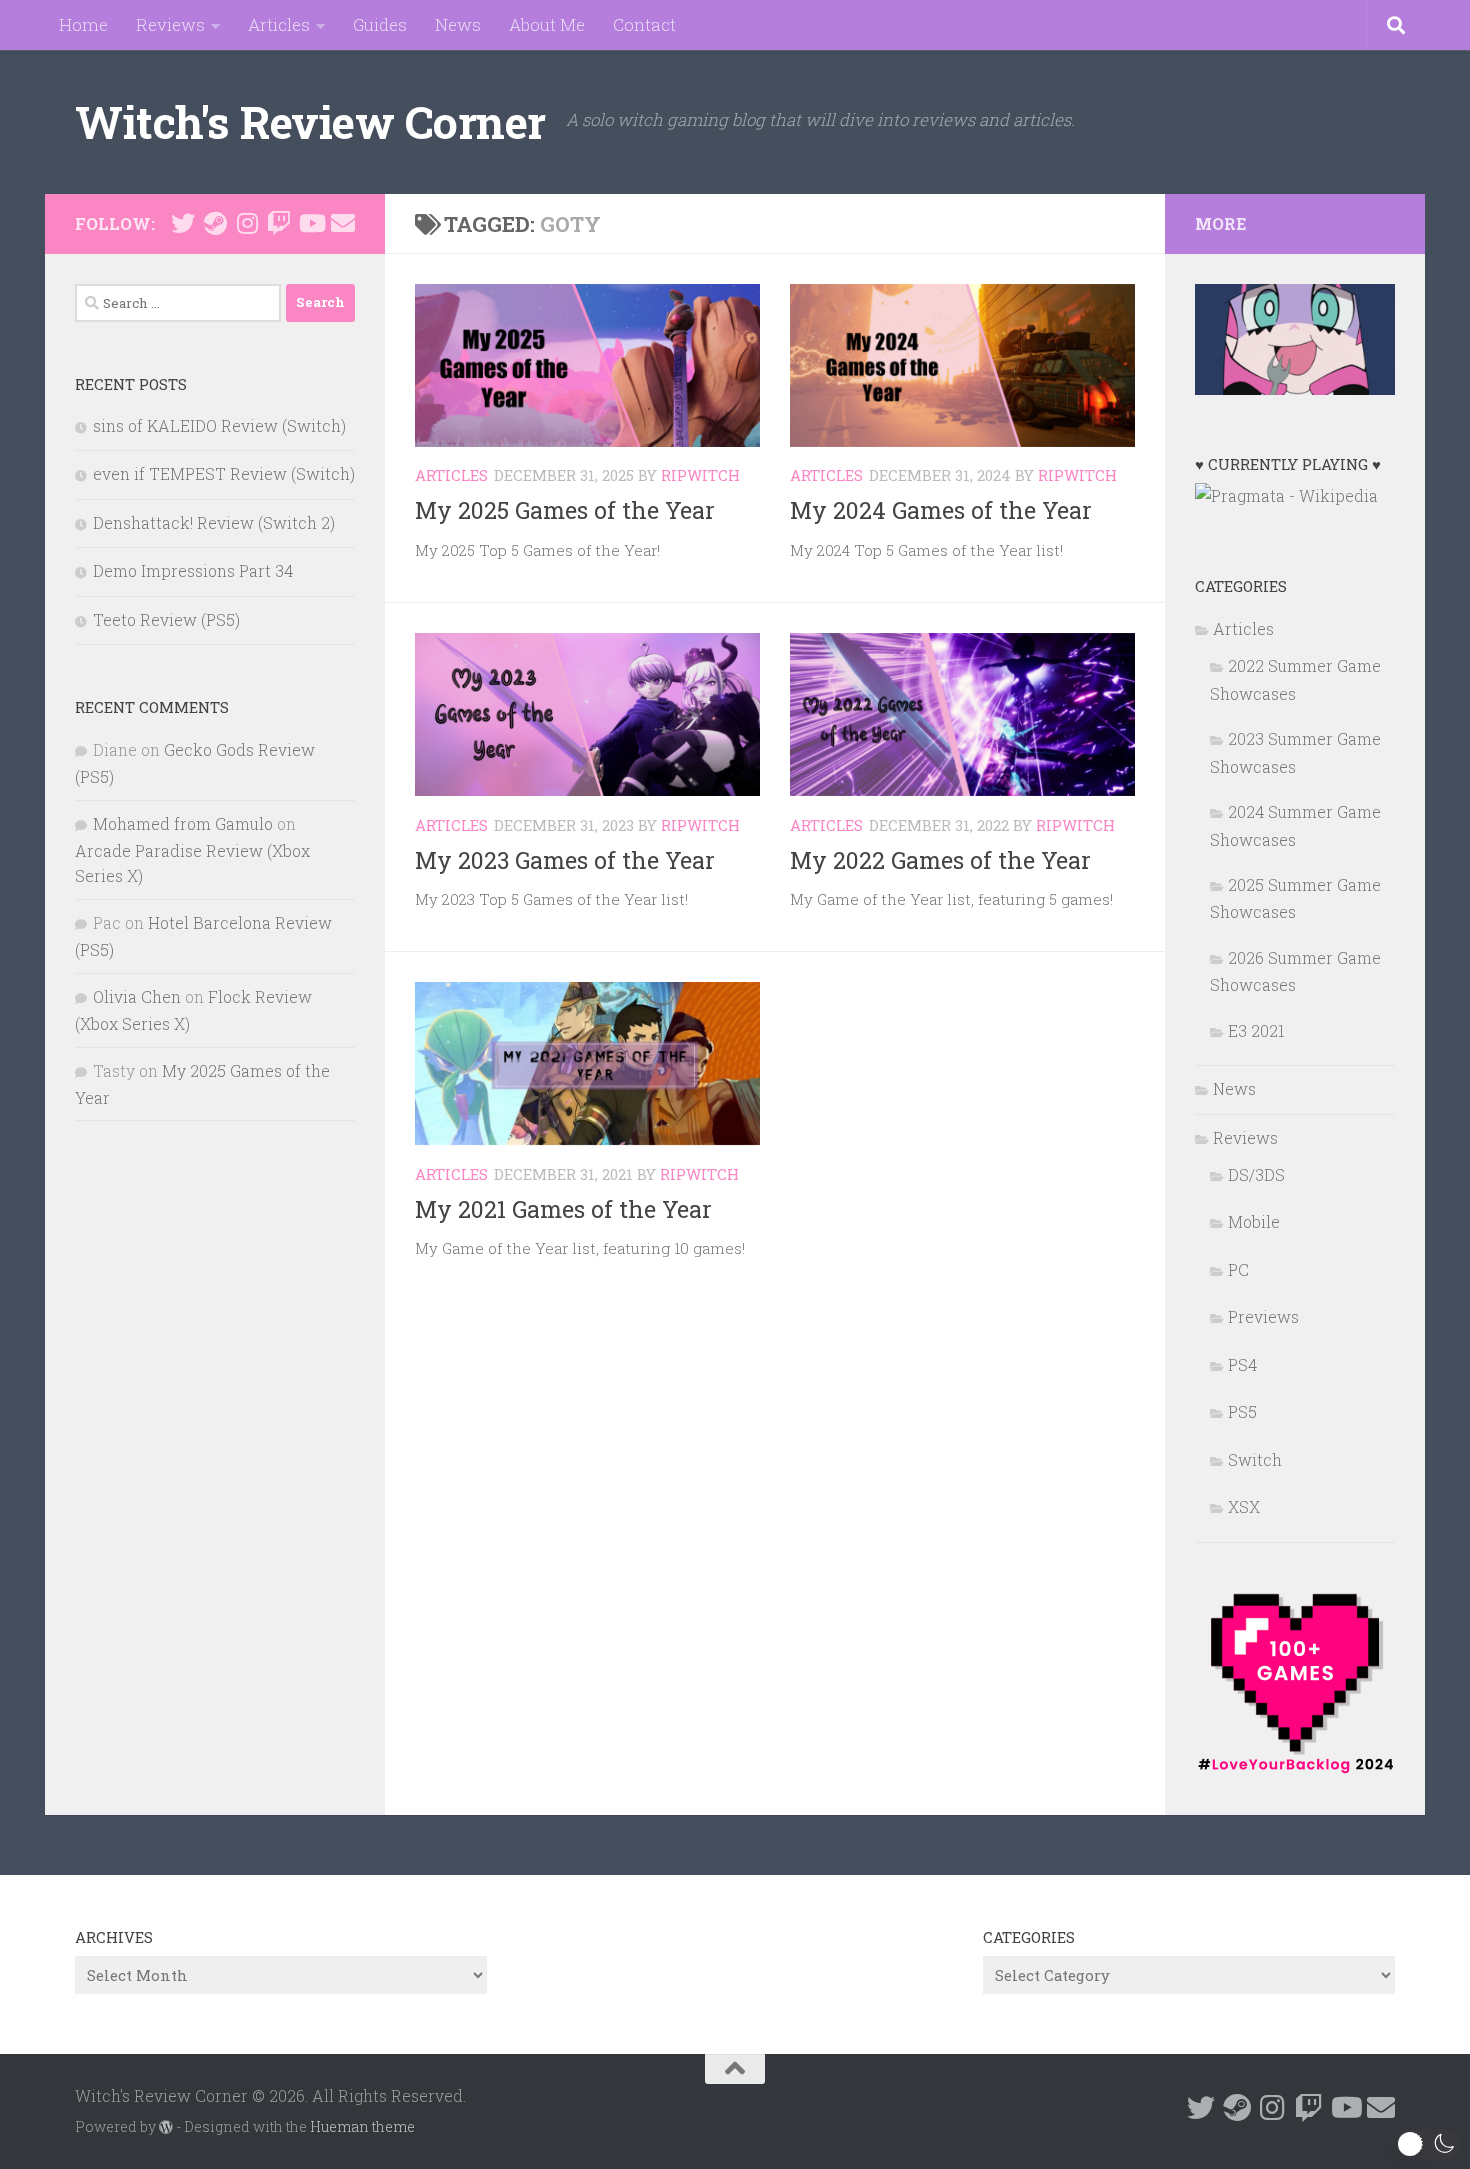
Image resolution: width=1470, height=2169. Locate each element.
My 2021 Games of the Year (563, 1209)
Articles (279, 24)
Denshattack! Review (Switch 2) (214, 522)
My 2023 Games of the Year (565, 860)
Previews (1263, 1316)
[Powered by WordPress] (166, 2127)
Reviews (170, 24)
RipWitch (700, 475)
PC (1238, 1269)
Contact (644, 24)
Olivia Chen (137, 996)
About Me (547, 24)
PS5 (1242, 1411)
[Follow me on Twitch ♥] (279, 223)
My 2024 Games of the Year (941, 510)
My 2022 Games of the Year (940, 860)
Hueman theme (362, 2126)
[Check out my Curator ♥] (215, 223)
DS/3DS (1256, 1174)
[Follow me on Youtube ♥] (311, 223)
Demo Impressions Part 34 (193, 570)
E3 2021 (1256, 1030)
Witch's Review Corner (310, 121)
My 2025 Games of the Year (565, 510)
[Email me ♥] (343, 223)
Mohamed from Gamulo (183, 823)
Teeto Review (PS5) (166, 619)
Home (83, 24)
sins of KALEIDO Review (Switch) (219, 425)
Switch (1255, 1459)
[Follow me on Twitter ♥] (183, 223)
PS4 (1242, 1364)
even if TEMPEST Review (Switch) (224, 473)
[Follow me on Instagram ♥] (247, 223)
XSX (1244, 1506)
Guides (380, 24)
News (458, 24)
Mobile (1254, 1221)
